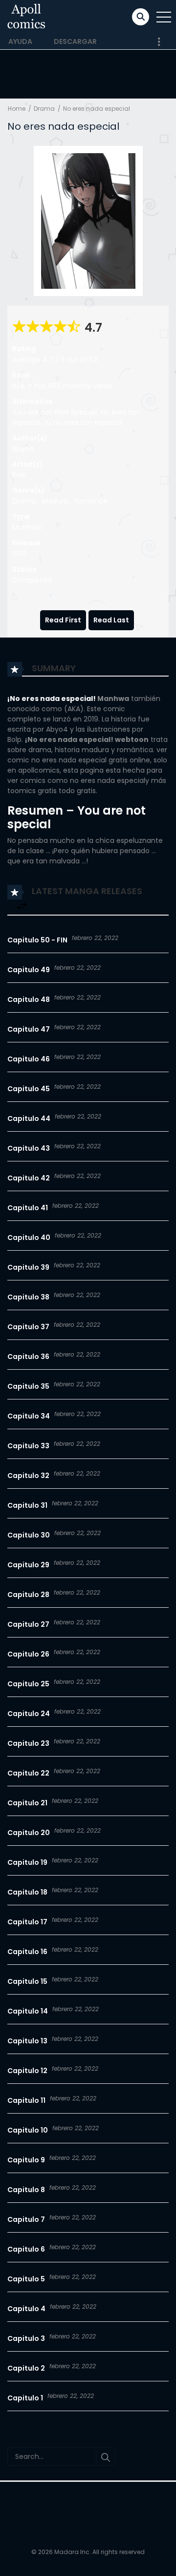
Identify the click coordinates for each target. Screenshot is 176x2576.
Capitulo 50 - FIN (37, 940)
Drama (44, 109)
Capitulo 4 (26, 2309)
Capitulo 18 (27, 1892)
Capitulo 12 (27, 2071)
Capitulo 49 (29, 970)
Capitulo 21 (27, 1803)
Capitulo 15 (27, 1981)
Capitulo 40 (29, 1238)
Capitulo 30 (29, 1535)
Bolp (19, 475)
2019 (20, 554)
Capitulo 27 (28, 1624)
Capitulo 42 (29, 1178)
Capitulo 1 (25, 2398)
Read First (63, 620)
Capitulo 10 (28, 2130)
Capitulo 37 (28, 1327)
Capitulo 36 (28, 1357)
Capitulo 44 (29, 1118)
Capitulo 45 (29, 1089)
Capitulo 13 (27, 2041)
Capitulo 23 (28, 1743)
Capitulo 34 (29, 1416)
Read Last (111, 620)
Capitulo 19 (27, 1862)
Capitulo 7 (26, 2219)
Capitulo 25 (28, 1684)
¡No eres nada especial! (52, 699)
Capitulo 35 (28, 1386)
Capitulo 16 (27, 1952)
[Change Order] (22, 907)
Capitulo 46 (29, 1059)
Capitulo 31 (27, 1505)
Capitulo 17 (27, 1922)
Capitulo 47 (29, 1029)
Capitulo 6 (26, 2249)
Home (17, 109)
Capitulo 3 (26, 2338)
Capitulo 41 (28, 1208)
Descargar (75, 41)
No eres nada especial (97, 109)
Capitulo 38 (28, 1297)
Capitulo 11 (26, 2100)
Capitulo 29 (28, 1565)
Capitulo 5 (26, 2279)
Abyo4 (23, 449)
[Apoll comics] (27, 17)
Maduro (55, 501)
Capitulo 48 (29, 999)
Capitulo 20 (29, 1833)
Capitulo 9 (26, 2160)
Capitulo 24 (29, 1714)
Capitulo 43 (29, 1148)
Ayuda (20, 41)
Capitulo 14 (28, 2011)
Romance (91, 501)
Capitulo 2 (26, 2368)
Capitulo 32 (28, 1476)
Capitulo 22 (28, 1773)
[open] (164, 17)
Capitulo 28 (28, 1595)
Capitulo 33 (28, 1446)
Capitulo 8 (26, 2190)
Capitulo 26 (28, 1654)
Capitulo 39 (28, 1267)
